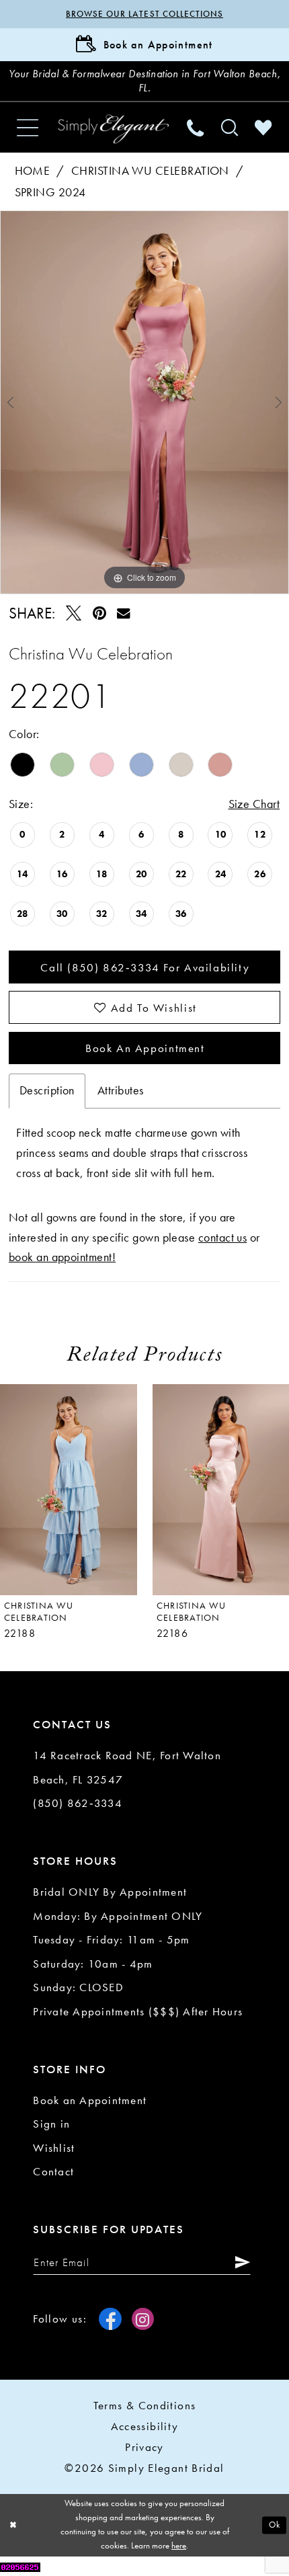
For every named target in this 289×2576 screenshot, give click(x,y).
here (179, 2545)
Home (33, 171)
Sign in (51, 2124)
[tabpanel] (144, 403)
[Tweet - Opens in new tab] (74, 613)
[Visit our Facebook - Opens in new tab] (110, 2319)
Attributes (121, 1090)
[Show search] (229, 127)
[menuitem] (28, 128)
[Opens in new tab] (20, 2566)
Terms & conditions (145, 2405)
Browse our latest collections (144, 14)
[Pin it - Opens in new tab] (99, 613)
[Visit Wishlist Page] (263, 127)
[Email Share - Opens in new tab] (124, 613)
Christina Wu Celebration (150, 171)
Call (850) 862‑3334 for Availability (145, 967)
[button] (28, 128)
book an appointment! (62, 1257)
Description (47, 1090)
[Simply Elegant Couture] (113, 129)
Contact (53, 2171)
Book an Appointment (145, 1048)
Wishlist (54, 2148)
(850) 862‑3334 (78, 1803)
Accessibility (145, 2426)
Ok (275, 2525)
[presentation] (69, 1490)
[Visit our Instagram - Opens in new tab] (143, 2319)
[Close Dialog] (13, 2526)
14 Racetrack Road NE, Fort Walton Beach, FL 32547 (127, 1767)
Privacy (144, 2447)
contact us (223, 1238)
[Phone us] (196, 127)
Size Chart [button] (254, 804)
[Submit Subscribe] (239, 2262)
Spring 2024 (50, 192)
